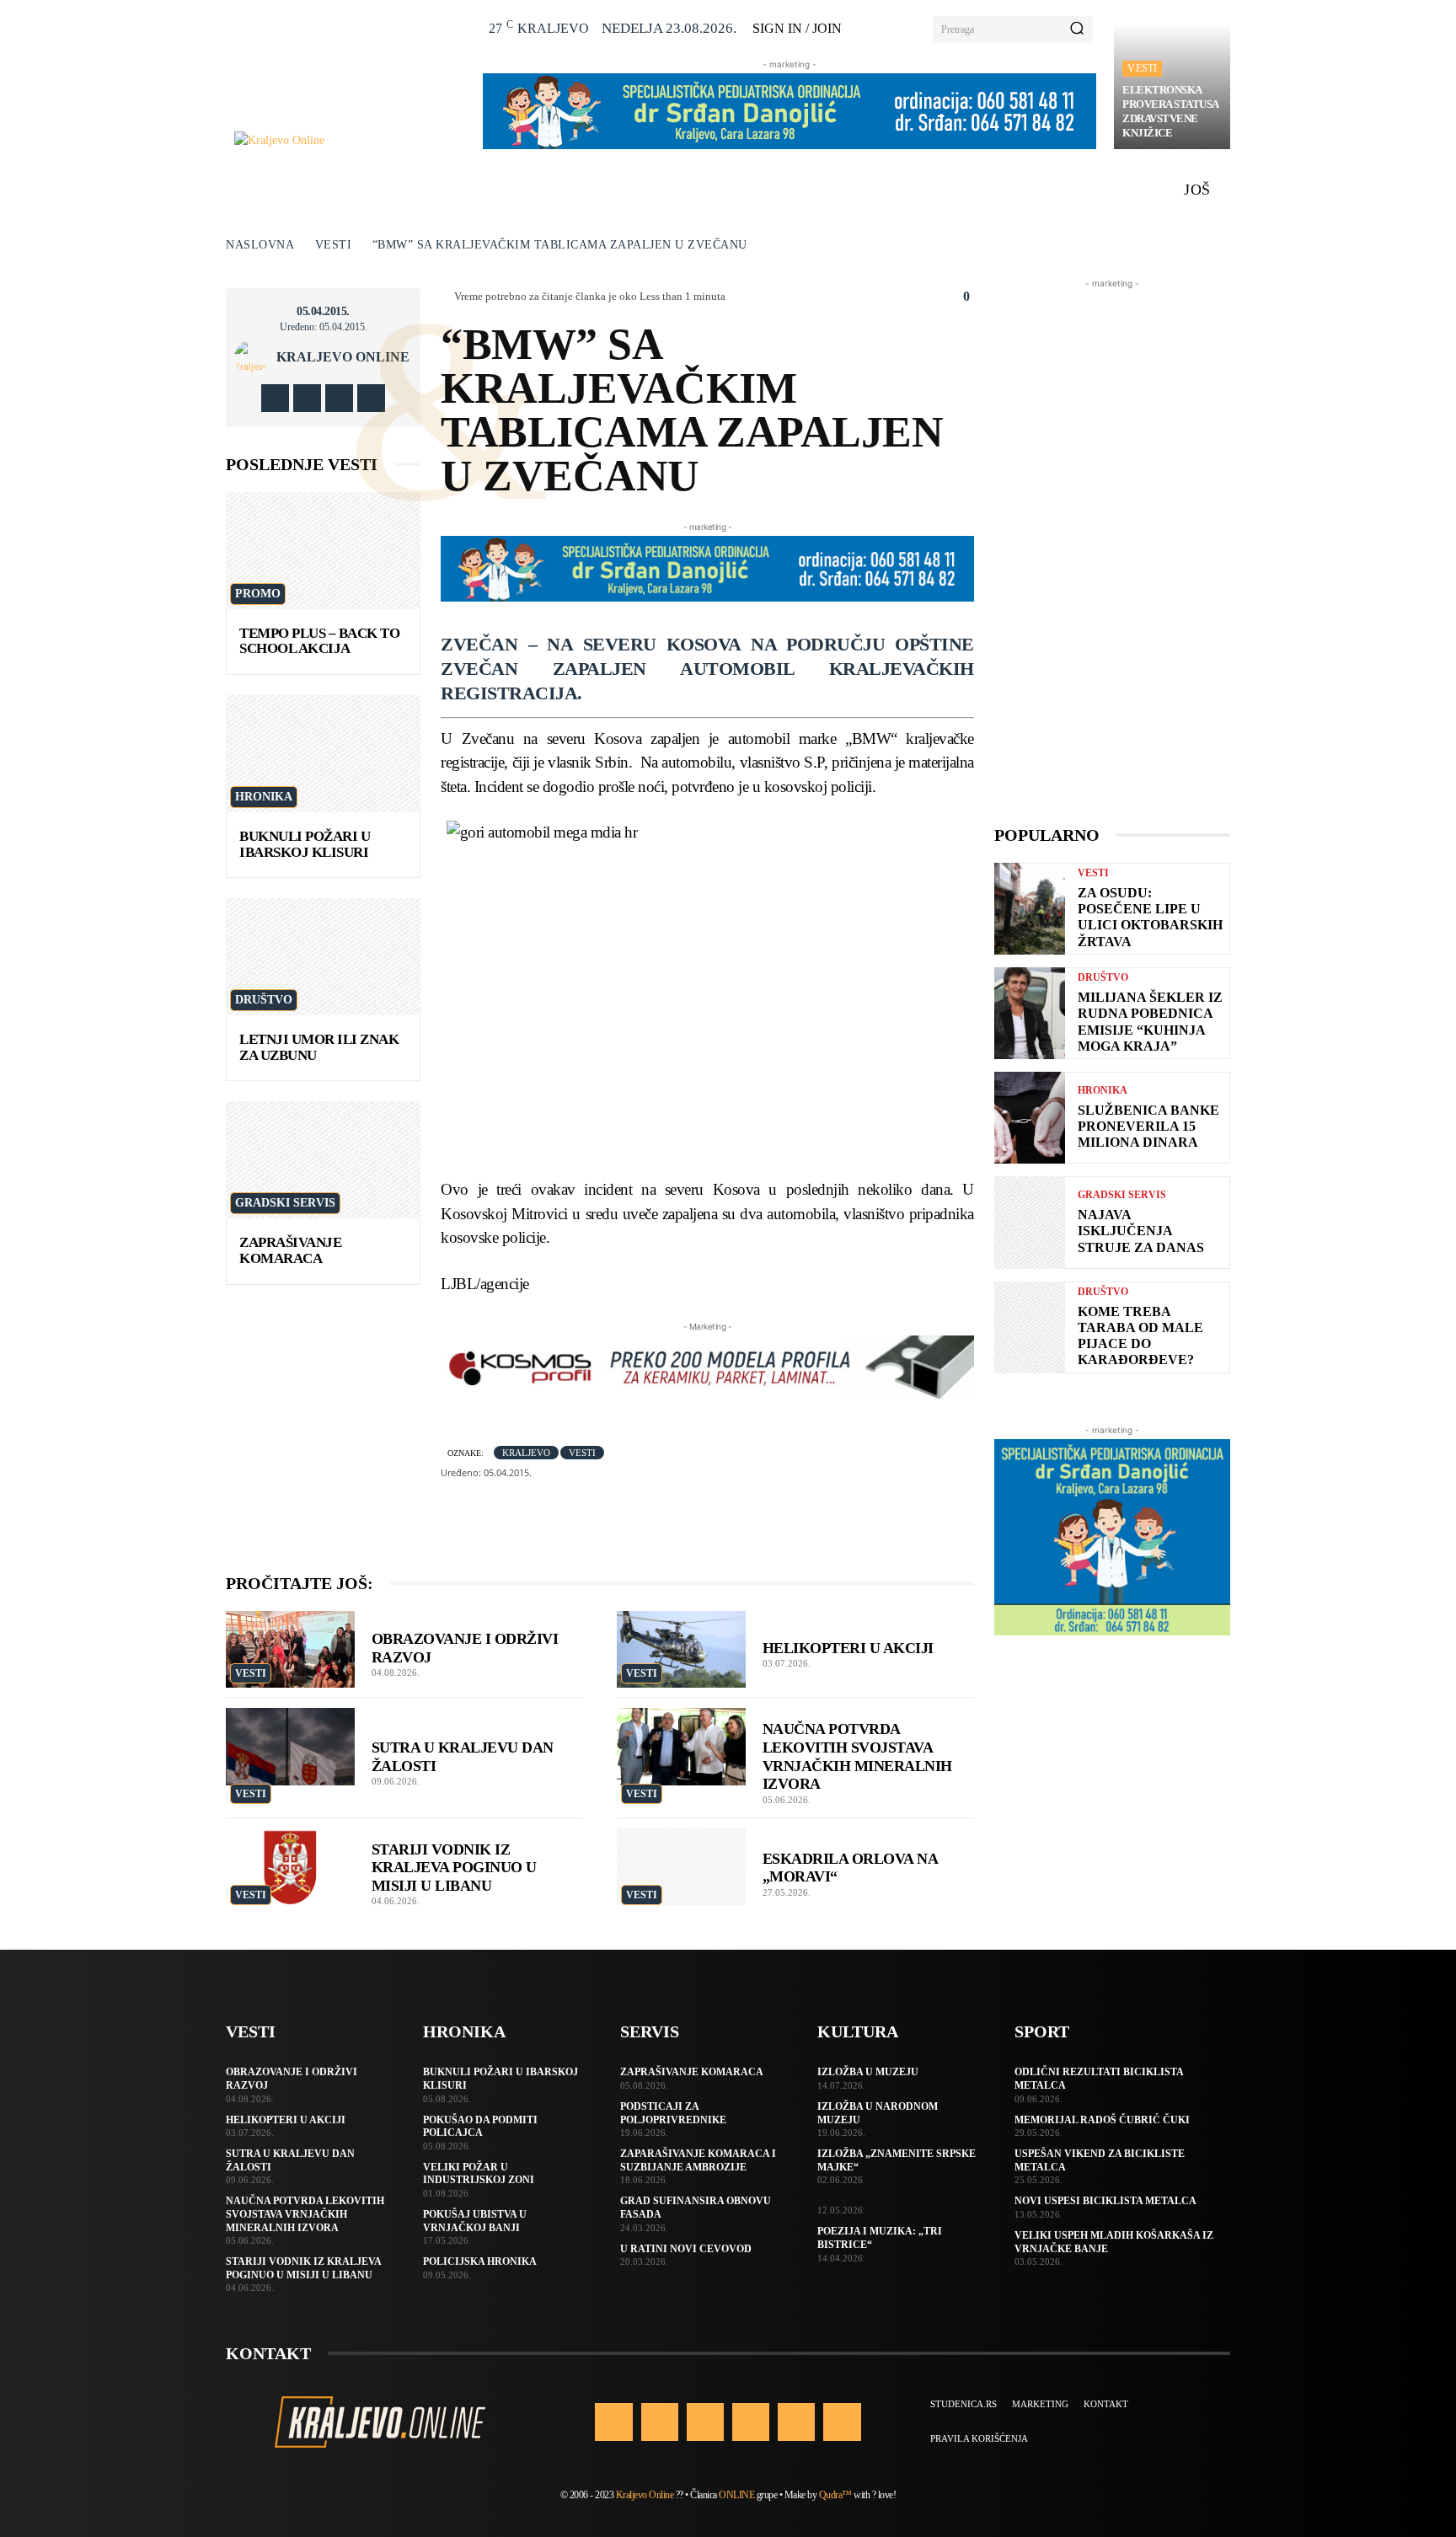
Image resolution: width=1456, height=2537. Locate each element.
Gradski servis (285, 1203)
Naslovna (260, 245)
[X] (339, 398)
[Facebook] (275, 398)
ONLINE (736, 2495)
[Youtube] (371, 398)
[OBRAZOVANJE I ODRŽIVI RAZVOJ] (290, 1650)
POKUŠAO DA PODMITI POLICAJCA (480, 2127)
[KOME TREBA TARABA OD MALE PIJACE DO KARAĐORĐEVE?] (1030, 1327)
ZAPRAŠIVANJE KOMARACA (290, 1250)
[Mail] (751, 2422)
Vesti (1142, 68)
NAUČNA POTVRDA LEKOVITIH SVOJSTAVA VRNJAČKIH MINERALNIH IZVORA (305, 2214)
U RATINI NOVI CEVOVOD (686, 2249)
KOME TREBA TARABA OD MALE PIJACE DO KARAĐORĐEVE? (1140, 1336)
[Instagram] (307, 398)
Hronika (264, 797)
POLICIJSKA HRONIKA (480, 2261)
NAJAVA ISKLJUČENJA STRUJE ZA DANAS (1141, 1231)
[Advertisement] (1112, 545)
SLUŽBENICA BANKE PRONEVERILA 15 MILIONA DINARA (1148, 1126)
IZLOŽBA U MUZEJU (868, 2072)
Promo (258, 594)
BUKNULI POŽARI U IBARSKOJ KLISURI (305, 844)
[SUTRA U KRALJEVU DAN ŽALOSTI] (290, 1747)
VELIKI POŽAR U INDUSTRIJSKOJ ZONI (479, 2174)
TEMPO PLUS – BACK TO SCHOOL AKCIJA (319, 641)
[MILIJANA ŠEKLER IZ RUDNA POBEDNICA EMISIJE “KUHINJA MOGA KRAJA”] (1030, 1013)
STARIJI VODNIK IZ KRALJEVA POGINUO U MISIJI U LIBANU (454, 1868)
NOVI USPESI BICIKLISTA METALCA (1105, 2201)
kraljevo (526, 1453)
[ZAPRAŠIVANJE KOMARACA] (323, 1160)
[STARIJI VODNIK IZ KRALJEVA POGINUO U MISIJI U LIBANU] (290, 1867)
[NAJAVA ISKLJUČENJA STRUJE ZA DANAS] (1030, 1222)
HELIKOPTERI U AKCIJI (848, 1648)
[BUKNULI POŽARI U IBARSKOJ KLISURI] (323, 754)
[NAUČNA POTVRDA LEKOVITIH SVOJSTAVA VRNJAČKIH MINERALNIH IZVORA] (681, 1747)
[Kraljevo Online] (349, 140)
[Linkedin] (705, 2422)
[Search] (1077, 29)
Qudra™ (835, 2495)
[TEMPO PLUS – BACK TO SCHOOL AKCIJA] (323, 551)
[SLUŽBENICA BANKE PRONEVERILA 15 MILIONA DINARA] (1030, 1118)
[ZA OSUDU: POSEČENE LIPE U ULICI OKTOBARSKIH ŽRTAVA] (1030, 909)
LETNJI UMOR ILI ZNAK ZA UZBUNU (319, 1047)
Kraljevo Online (343, 357)
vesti (582, 1453)
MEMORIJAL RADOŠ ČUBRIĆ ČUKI (1102, 2120)
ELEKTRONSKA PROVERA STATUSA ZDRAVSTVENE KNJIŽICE (1171, 111)
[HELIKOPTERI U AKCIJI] (681, 1650)
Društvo (264, 1000)
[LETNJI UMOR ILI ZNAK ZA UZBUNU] (323, 957)
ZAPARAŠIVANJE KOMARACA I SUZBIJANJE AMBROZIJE (698, 2160)
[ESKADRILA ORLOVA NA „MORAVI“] (681, 1867)
